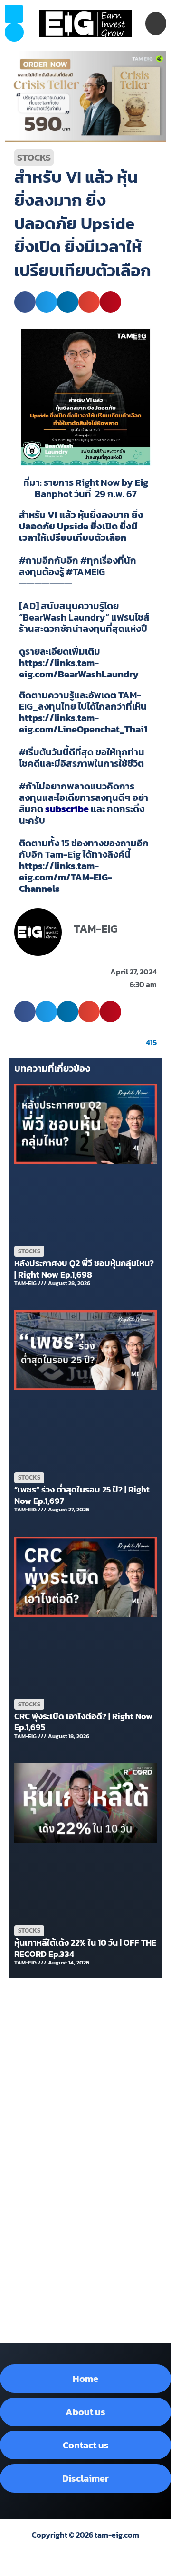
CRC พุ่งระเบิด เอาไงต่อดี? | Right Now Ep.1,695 (83, 1722)
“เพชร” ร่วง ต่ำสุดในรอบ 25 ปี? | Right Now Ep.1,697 (82, 1495)
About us (85, 2412)
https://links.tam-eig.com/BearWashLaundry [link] (79, 668)
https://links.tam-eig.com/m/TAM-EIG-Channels (66, 877)
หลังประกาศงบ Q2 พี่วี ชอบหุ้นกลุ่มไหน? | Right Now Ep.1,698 (84, 1269)
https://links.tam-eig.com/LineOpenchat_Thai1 (83, 723)
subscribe (67, 809)
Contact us (86, 2445)
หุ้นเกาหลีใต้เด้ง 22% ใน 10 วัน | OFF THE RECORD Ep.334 (85, 1948)
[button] (14, 32)
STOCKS (34, 158)
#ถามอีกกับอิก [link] (49, 560)
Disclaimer (85, 2478)
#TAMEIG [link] (85, 572)
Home (85, 2379)
